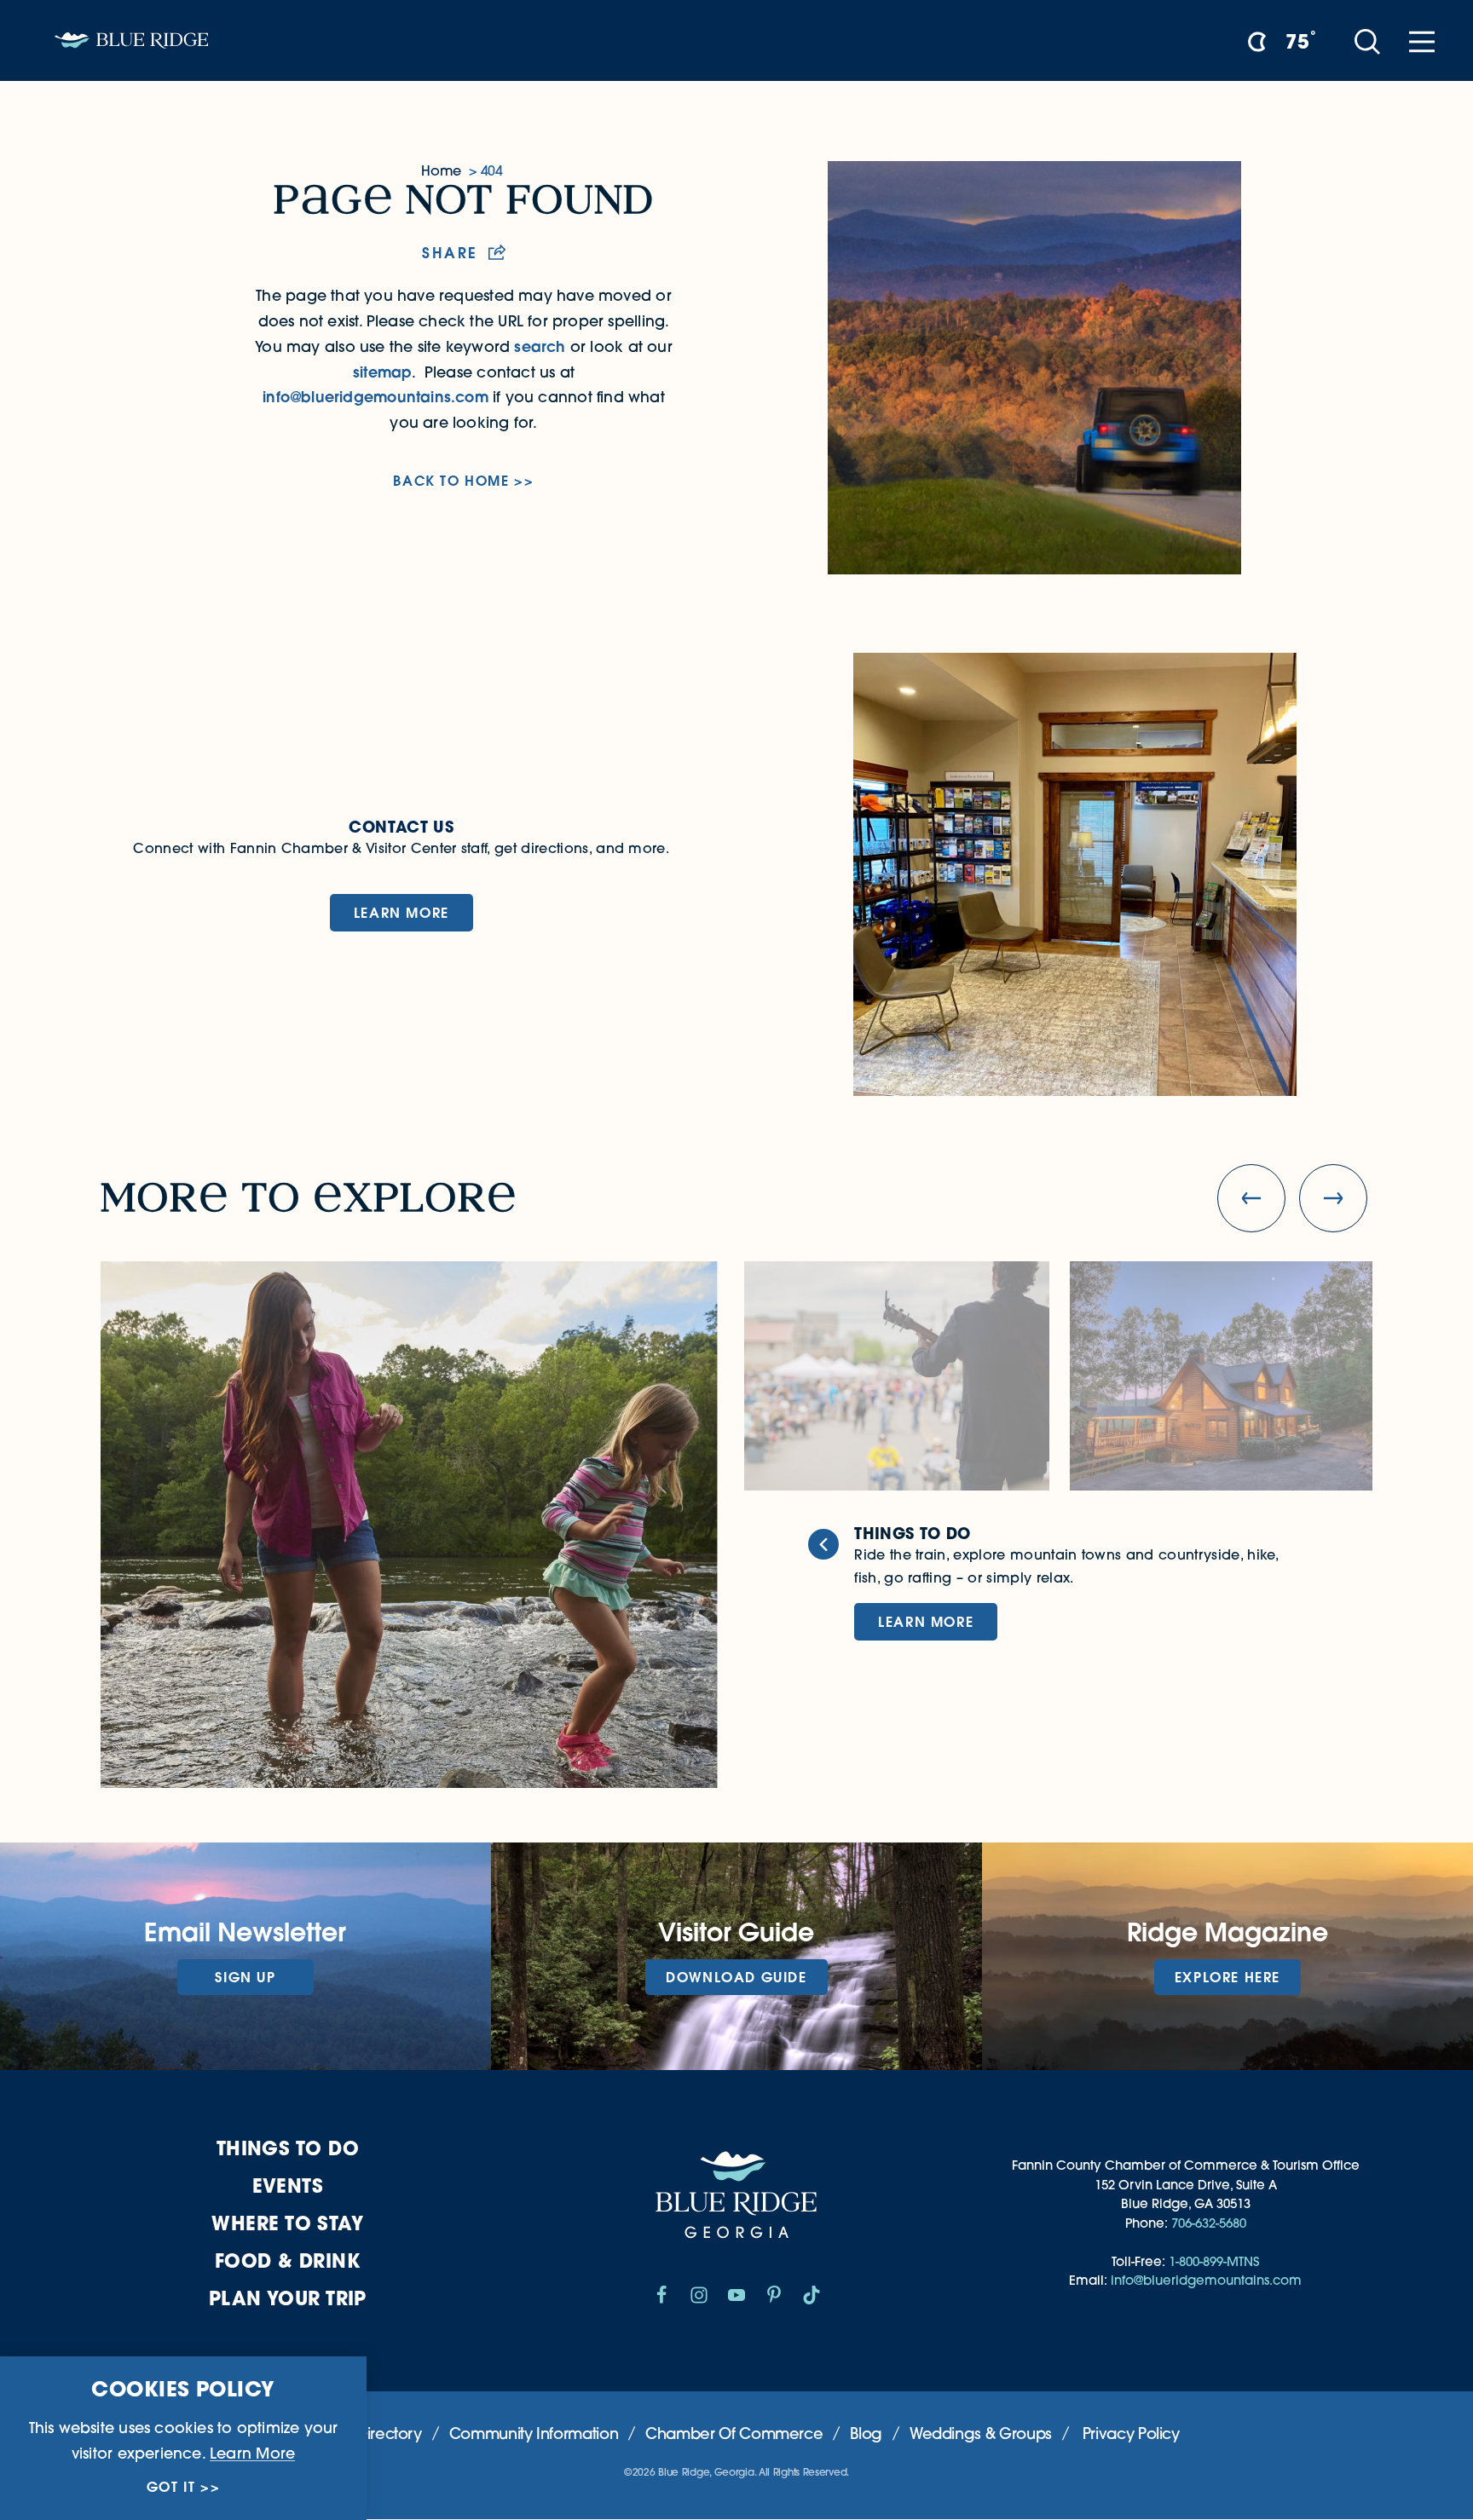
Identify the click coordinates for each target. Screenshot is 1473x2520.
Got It (171, 2487)
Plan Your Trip (288, 2298)
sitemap (382, 372)
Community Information (534, 2434)
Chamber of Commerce (734, 2434)
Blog (866, 2434)
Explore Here (1227, 1977)
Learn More (401, 912)
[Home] (131, 40)
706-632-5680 (1209, 2223)
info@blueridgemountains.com (375, 397)
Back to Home (451, 481)
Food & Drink (288, 2261)
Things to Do (288, 2148)
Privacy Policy (1131, 2434)
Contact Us (401, 827)
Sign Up (245, 1977)
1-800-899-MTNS (1214, 2261)
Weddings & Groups (981, 2434)
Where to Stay (287, 2223)
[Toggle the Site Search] (1367, 40)
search (540, 346)
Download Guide (736, 1977)
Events (288, 2186)
